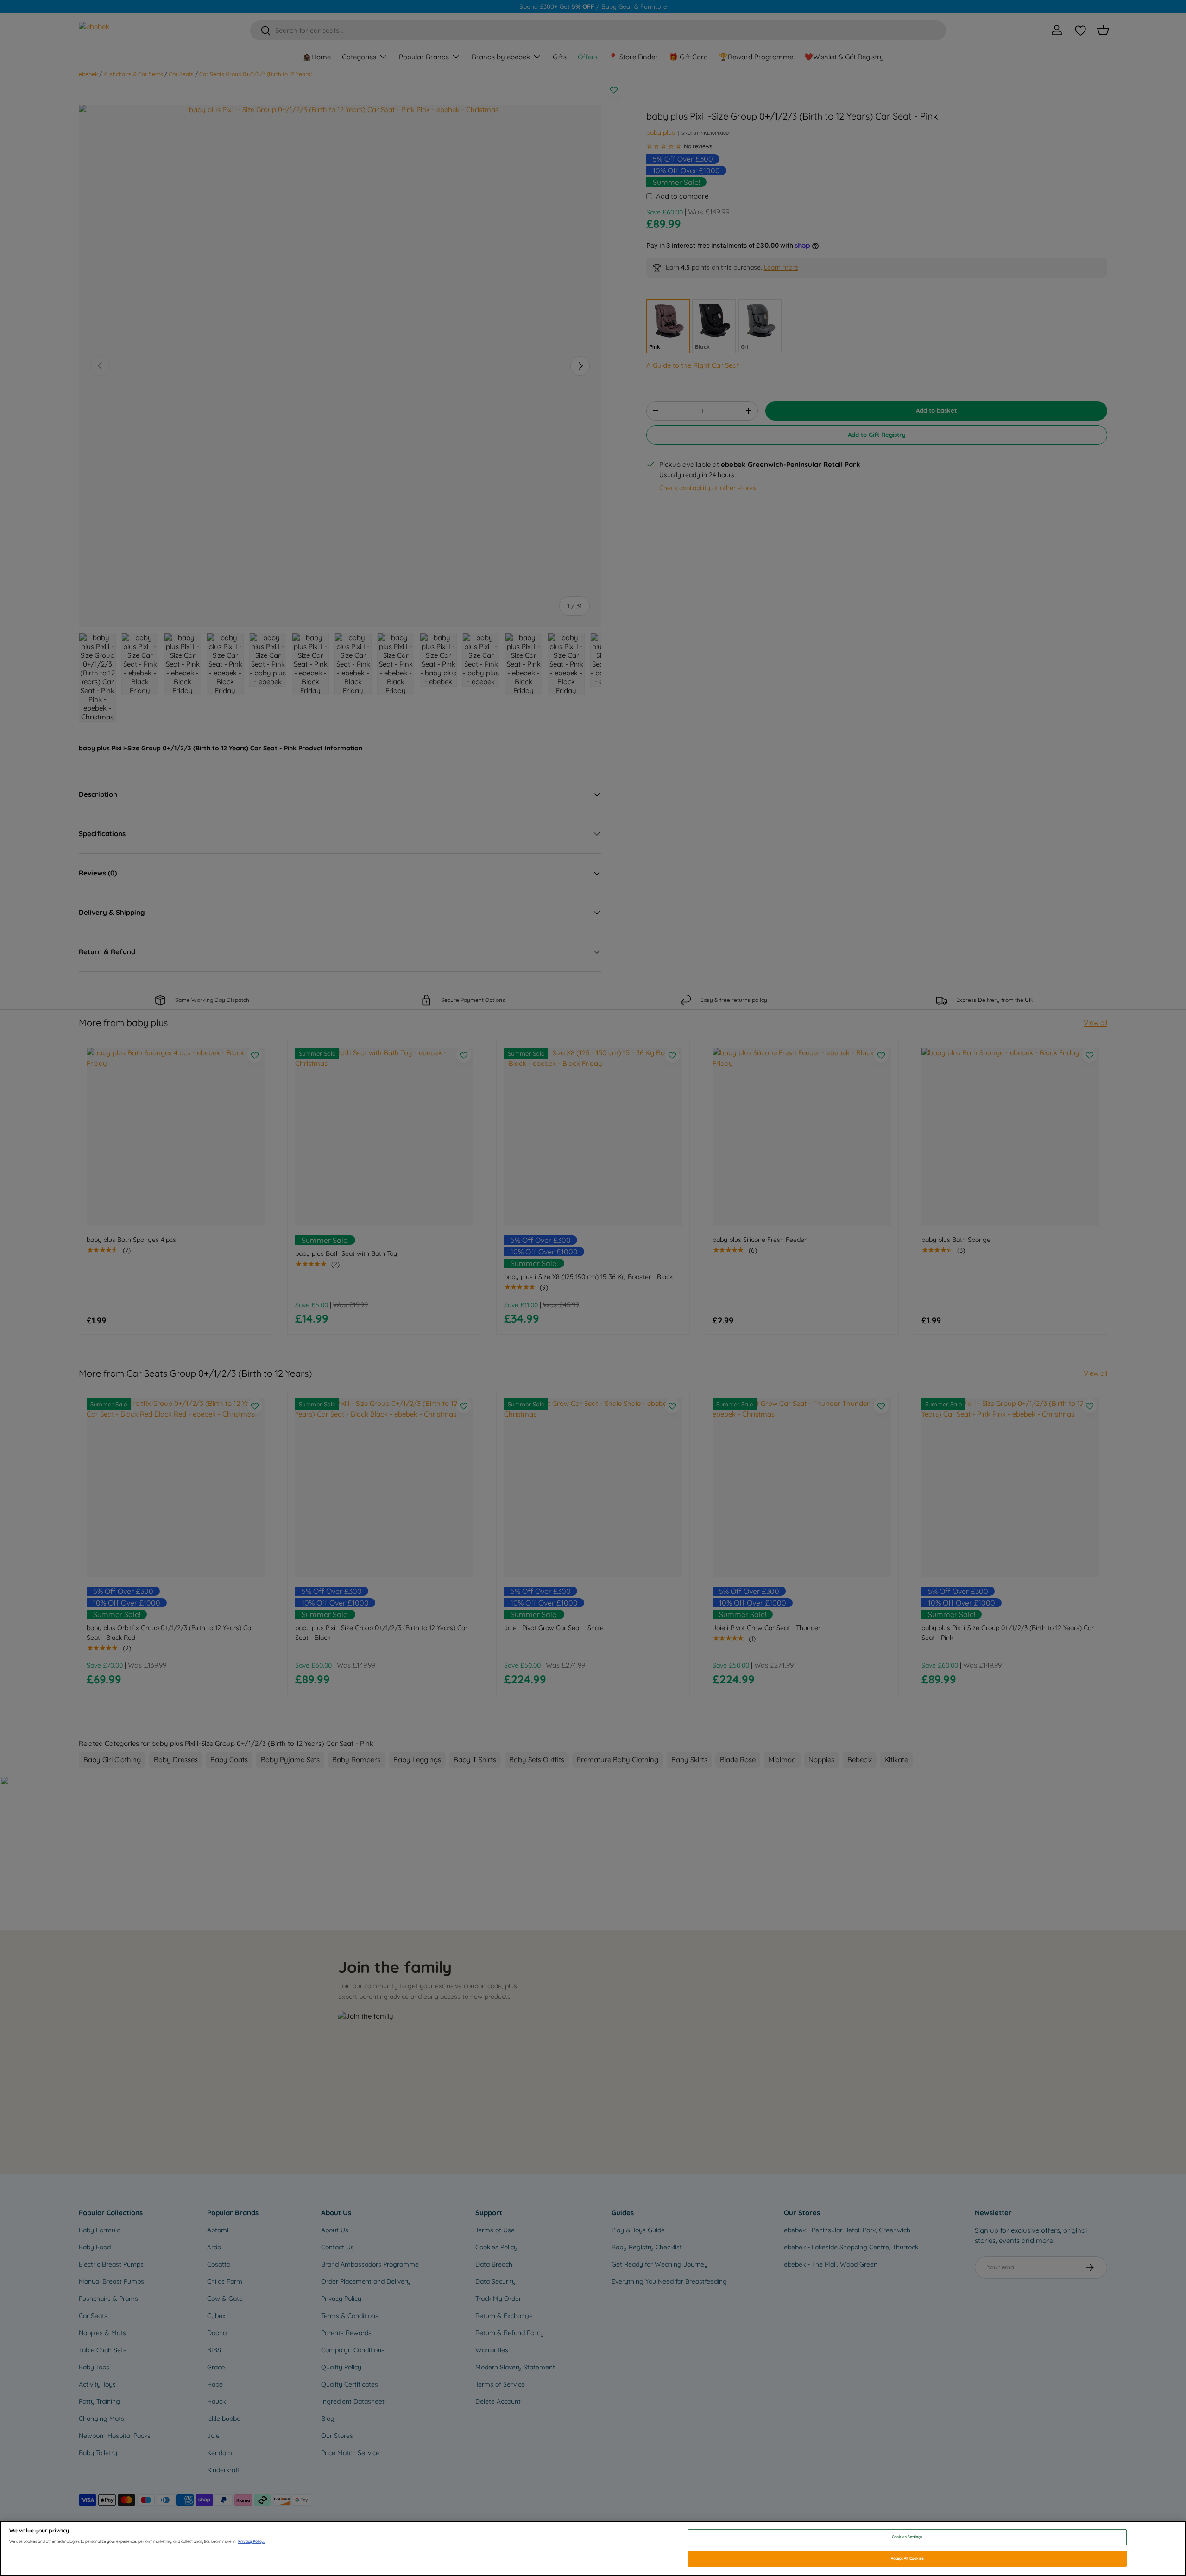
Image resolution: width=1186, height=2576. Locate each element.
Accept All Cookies (907, 2558)
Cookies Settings (907, 2537)
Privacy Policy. (251, 2541)
